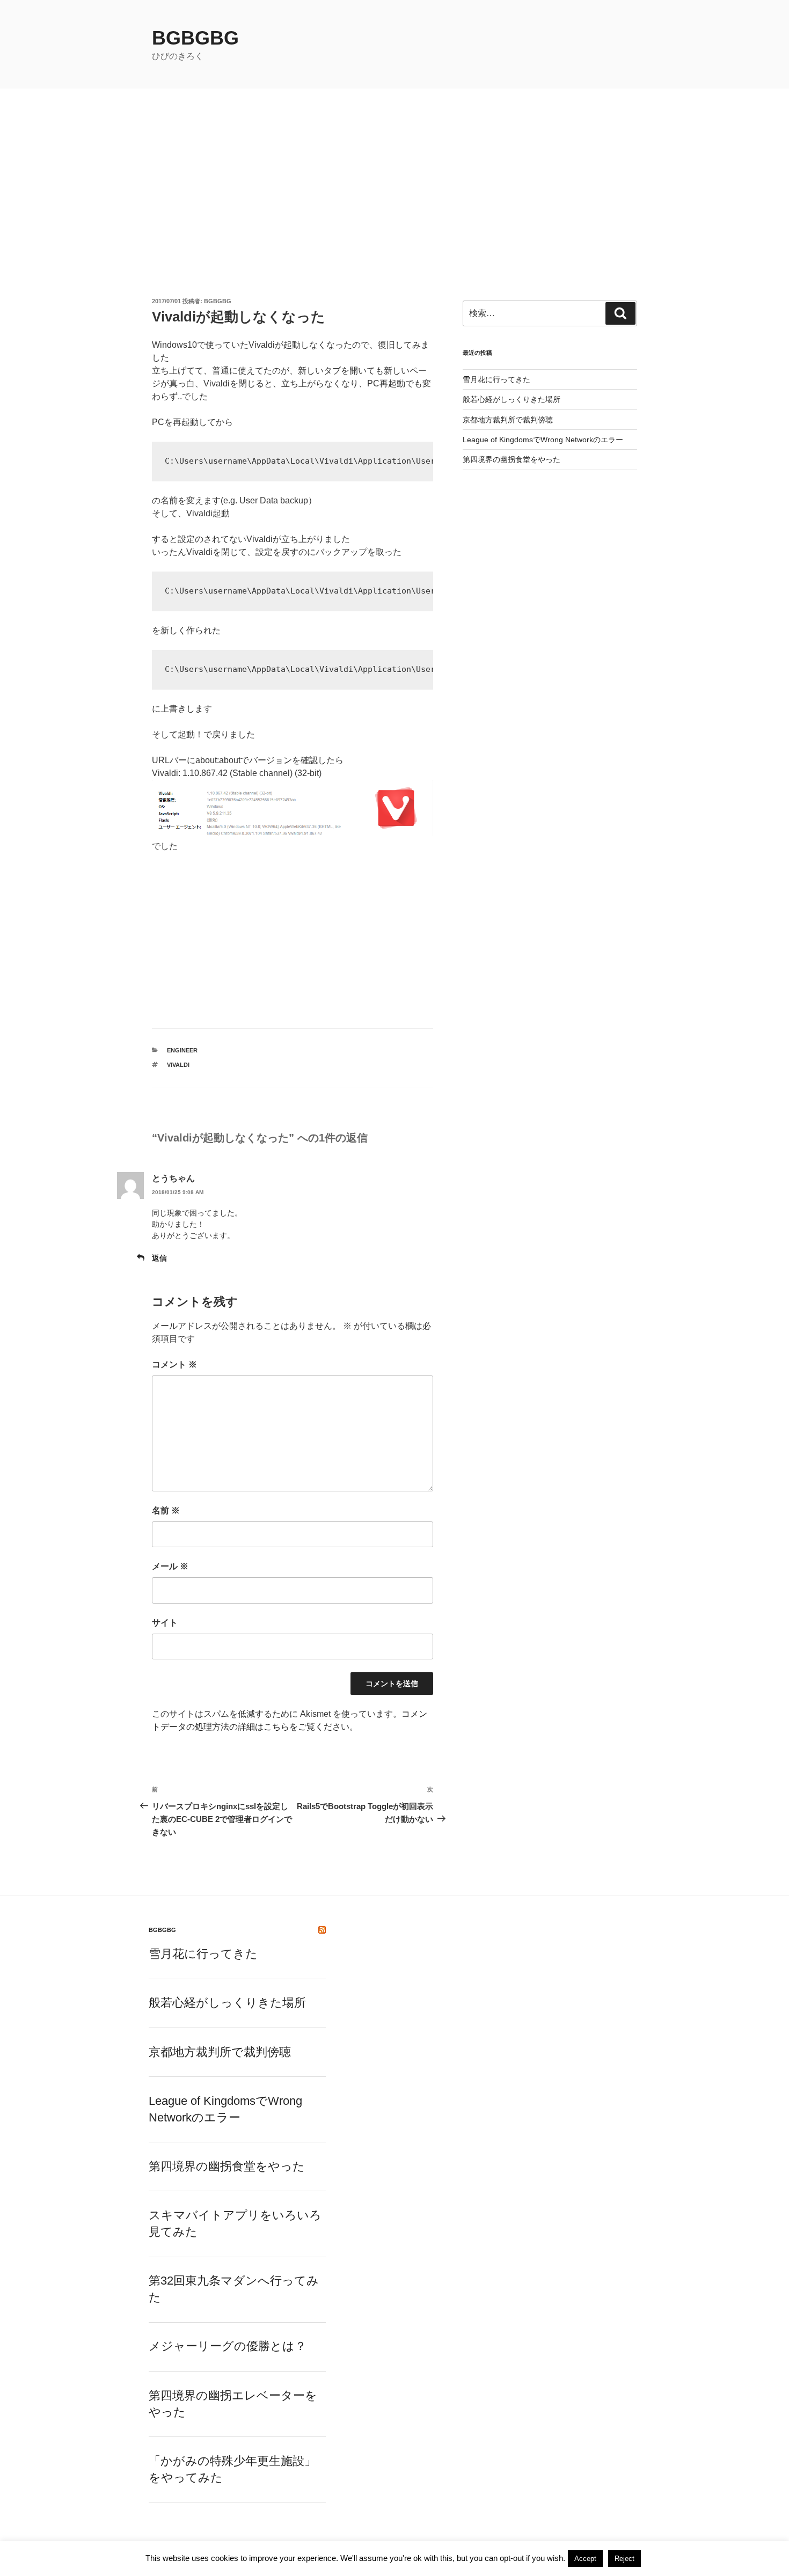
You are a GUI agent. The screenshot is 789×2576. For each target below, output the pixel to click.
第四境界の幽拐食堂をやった (512, 459)
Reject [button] (624, 2559)
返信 (159, 1258)
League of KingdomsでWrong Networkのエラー (543, 440)
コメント (174, 1364)
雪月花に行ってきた (496, 379)
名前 (166, 1510)
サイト (165, 1623)
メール (170, 1566)
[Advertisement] (394, 169)
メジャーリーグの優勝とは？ (228, 2346)
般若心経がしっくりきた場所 (512, 399)
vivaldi (178, 1065)
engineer (182, 1050)
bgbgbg (195, 38)
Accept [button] (585, 2559)
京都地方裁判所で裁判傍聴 (508, 420)
